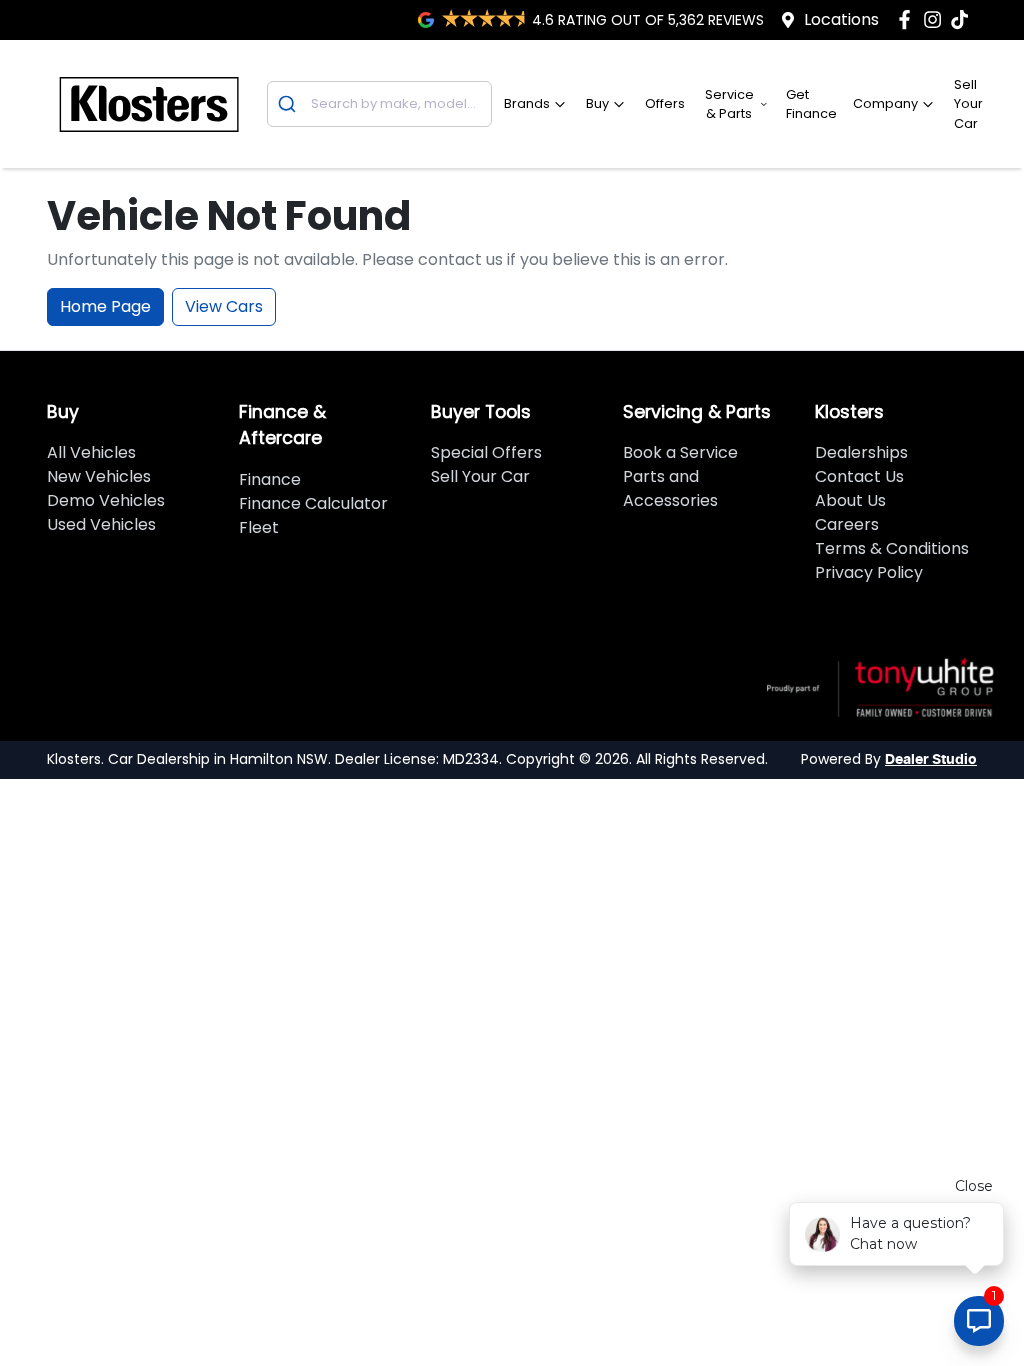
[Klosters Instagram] (936, 19)
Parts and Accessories (670, 488)
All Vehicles (91, 452)
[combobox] (379, 104)
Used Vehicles (101, 524)
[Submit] (289, 104)
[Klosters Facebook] (908, 19)
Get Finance (811, 104)
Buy (597, 103)
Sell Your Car (968, 103)
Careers (847, 524)
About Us (850, 500)
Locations (841, 19)
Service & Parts (729, 104)
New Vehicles (99, 476)
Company (885, 103)
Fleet (259, 527)
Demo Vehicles (106, 500)
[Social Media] (963, 19)
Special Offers (486, 452)
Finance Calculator (313, 503)
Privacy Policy (869, 572)
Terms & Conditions (892, 548)
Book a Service (680, 452)
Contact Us (859, 476)
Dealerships (861, 452)
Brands (527, 103)
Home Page (105, 306)
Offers (665, 103)
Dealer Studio (931, 760)
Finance (270, 479)
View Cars (224, 306)
